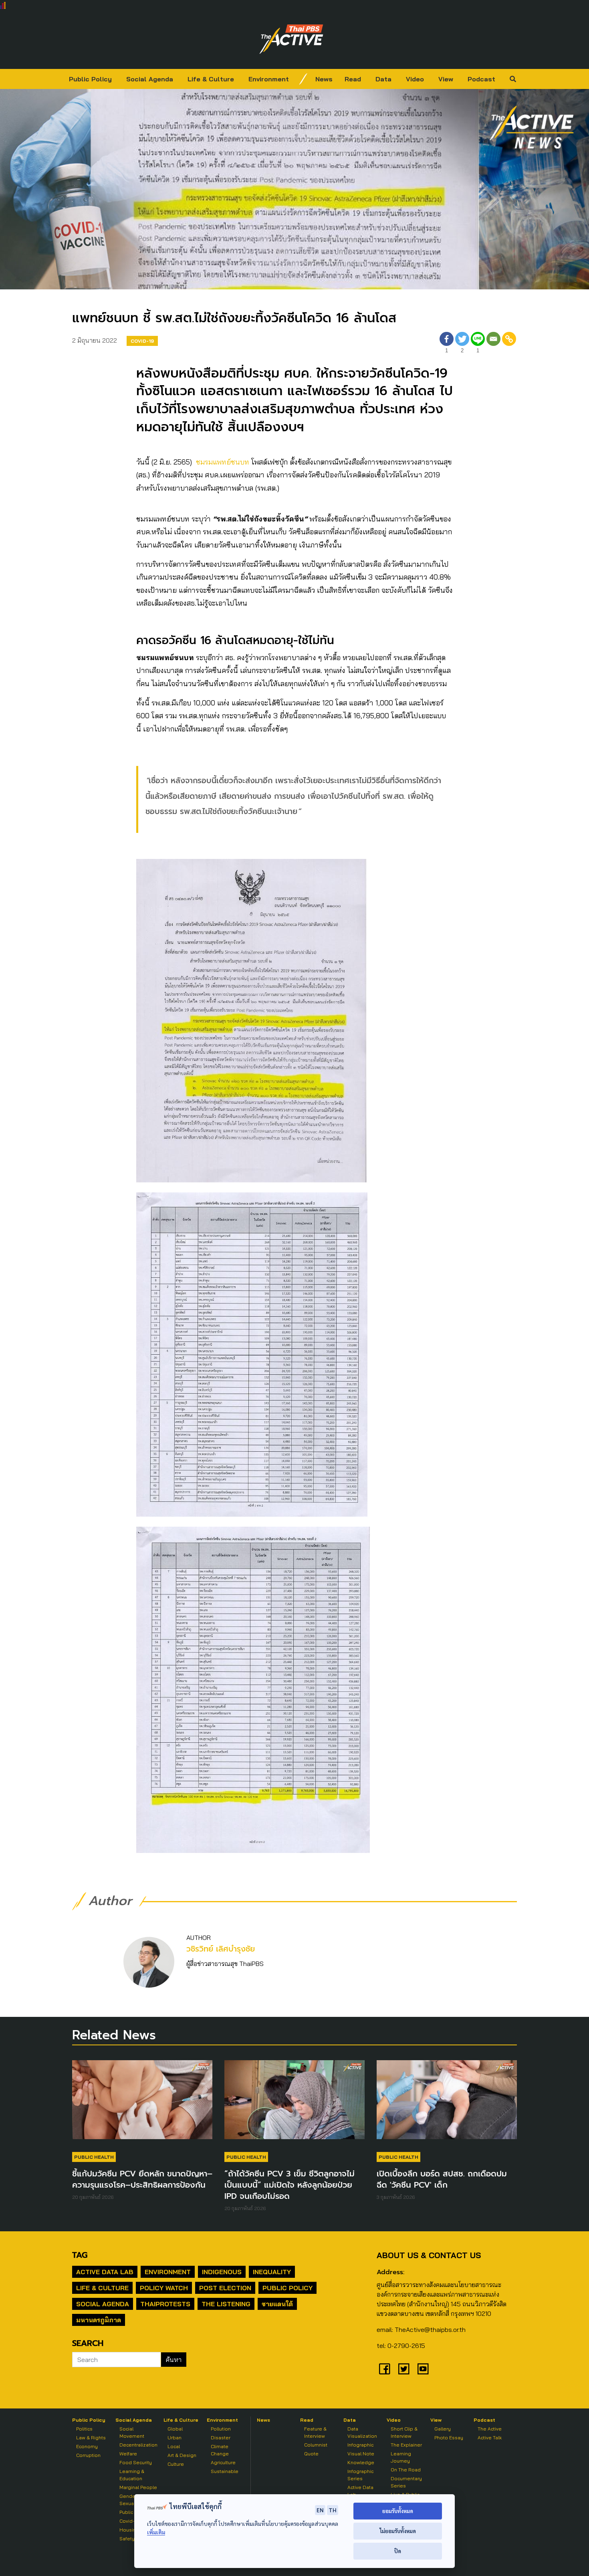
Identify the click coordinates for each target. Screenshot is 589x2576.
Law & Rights (91, 2438)
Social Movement (132, 2432)
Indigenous (222, 2272)
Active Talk (490, 2438)
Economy (87, 2446)
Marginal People (138, 2487)
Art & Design (182, 2455)
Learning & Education (132, 2475)
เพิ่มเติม (156, 2532)
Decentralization (138, 2445)
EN (320, 2510)
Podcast (481, 79)
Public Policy (90, 79)
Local (174, 2446)
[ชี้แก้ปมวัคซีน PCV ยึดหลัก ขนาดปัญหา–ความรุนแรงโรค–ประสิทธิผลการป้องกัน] (142, 2103)
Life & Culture (211, 79)
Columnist (316, 2445)
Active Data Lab (105, 2272)
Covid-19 (142, 341)
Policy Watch (164, 2288)
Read (353, 79)
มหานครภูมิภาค (99, 2320)
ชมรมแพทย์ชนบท (224, 462)
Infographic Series (360, 2475)
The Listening (226, 2304)
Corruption (88, 2455)
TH (333, 2510)
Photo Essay (449, 2438)
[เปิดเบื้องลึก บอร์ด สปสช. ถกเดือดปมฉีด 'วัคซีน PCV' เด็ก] (447, 2103)
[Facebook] (385, 2369)
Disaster (221, 2438)
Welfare (128, 2454)
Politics (84, 2429)
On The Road (406, 2470)
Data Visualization (362, 2432)
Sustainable (225, 2471)
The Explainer (406, 2445)
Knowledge (361, 2462)
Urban (174, 2438)
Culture (176, 2464)
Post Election (225, 2288)
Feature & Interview (315, 2432)
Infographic (360, 2445)
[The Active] (291, 39)
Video (415, 79)
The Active (490, 2429)
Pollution (221, 2429)
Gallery (443, 2429)
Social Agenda (150, 79)
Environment (269, 79)
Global (175, 2429)
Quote (311, 2454)
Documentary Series (406, 2482)
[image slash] (303, 79)
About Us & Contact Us (429, 2255)
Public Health (94, 2157)
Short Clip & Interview (404, 2432)
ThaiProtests (165, 2304)
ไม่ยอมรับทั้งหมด (398, 2531)
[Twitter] (404, 2369)
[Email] (493, 344)
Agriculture (223, 2462)
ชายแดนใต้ (277, 2304)
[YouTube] (423, 2369)
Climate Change (220, 2450)
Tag (80, 2255)
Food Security (136, 2462)
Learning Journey (401, 2457)
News (324, 79)
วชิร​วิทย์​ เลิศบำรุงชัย (221, 1949)
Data (383, 79)
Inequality (272, 2272)
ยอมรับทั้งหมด (398, 2511)
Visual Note (361, 2454)
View (446, 79)
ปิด (398, 2551)
